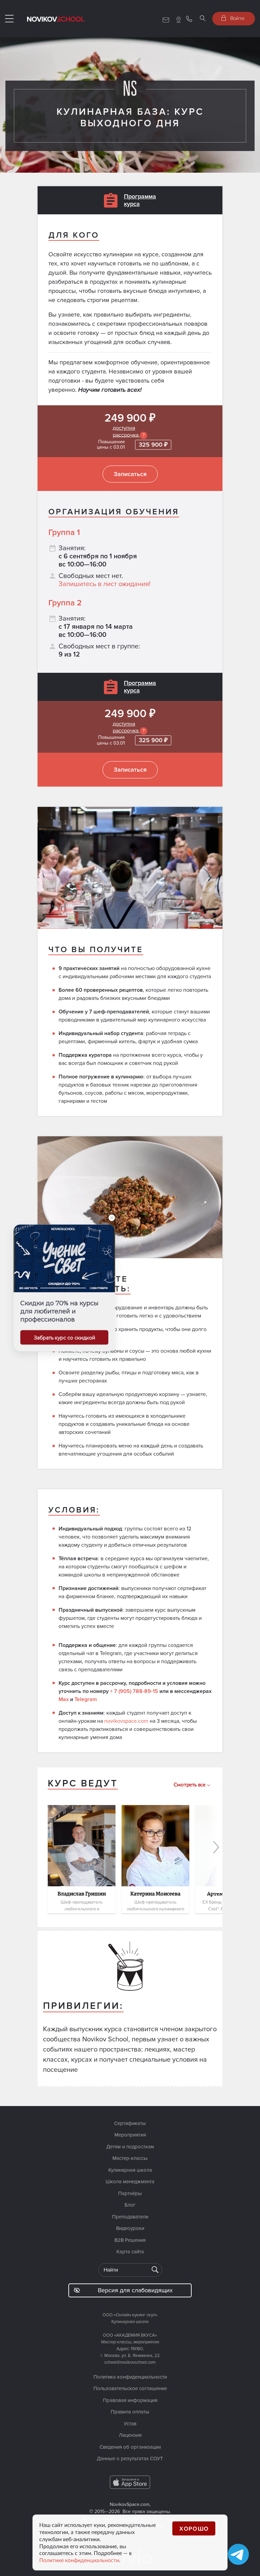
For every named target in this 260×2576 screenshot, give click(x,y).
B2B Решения (130, 2240)
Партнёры (130, 2193)
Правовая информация (130, 2400)
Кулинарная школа (130, 2170)
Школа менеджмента (130, 2182)
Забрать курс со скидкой (64, 1338)
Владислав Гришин (82, 1894)
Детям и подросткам (130, 2147)
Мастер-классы (130, 2158)
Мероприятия (130, 2135)
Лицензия (130, 2435)
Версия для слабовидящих (135, 2290)
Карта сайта (130, 2252)
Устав (130, 2424)
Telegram (86, 1699)
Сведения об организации (130, 2447)
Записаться (130, 474)
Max (64, 1699)
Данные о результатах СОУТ (130, 2459)
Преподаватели (130, 2217)
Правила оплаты (130, 2412)
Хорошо (194, 2528)
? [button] (144, 435)
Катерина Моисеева (155, 1894)
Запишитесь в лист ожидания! (105, 584)
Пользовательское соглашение (130, 2388)
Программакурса (140, 200)
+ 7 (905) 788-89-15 (134, 1691)
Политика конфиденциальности (130, 2377)
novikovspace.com (126, 1721)
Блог (130, 2205)
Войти (237, 18)
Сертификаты (130, 2123)
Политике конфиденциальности (79, 2560)
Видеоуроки (130, 2228)
